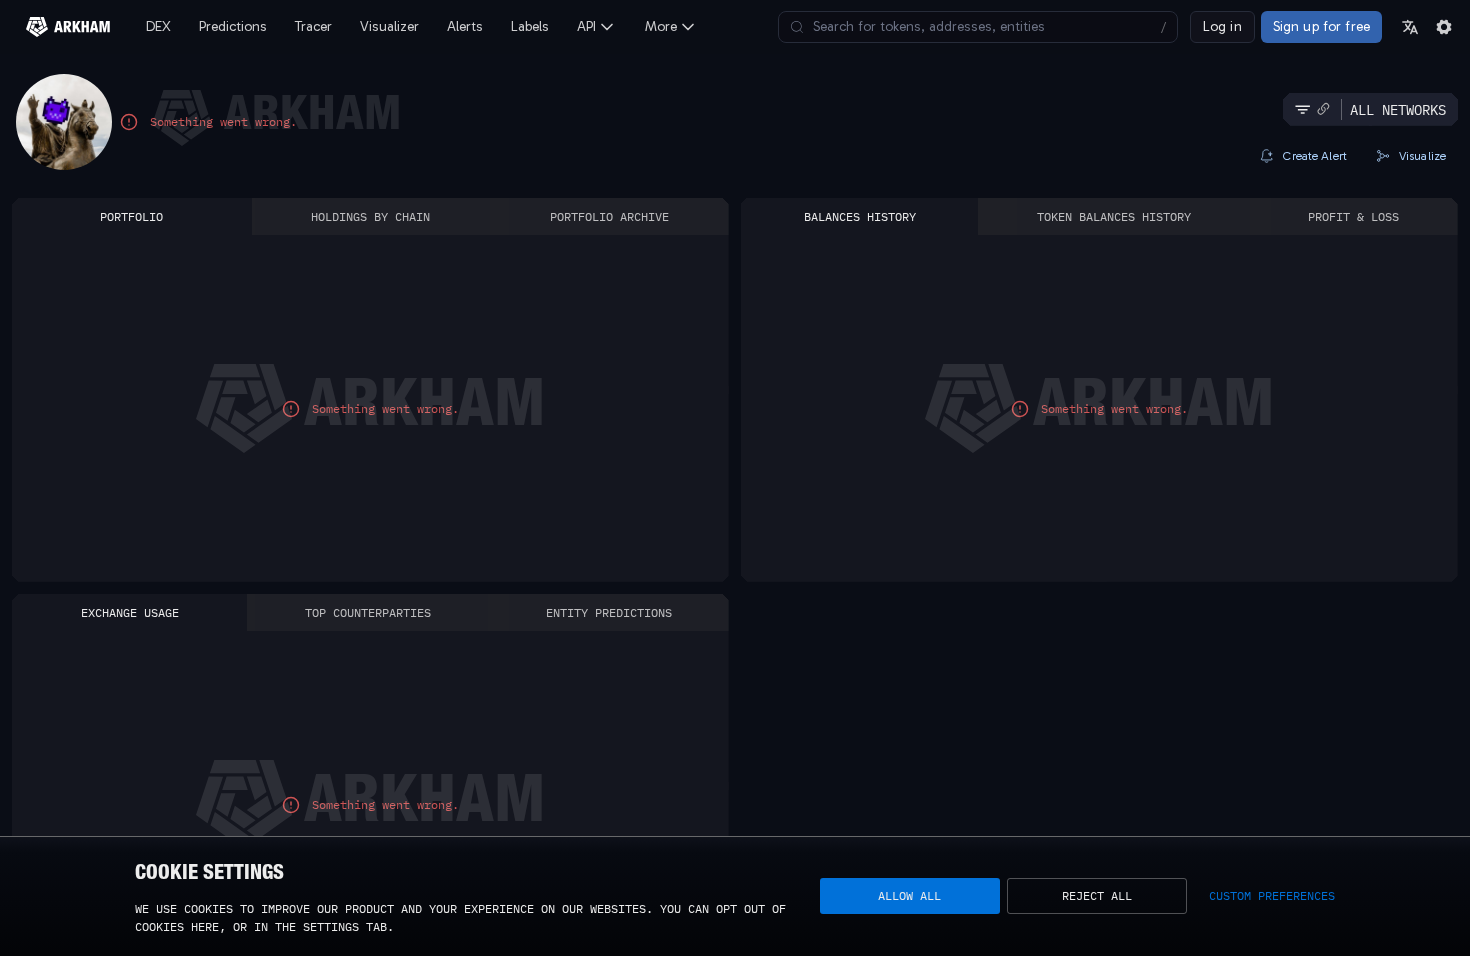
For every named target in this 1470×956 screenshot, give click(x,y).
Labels (530, 26)
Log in (1222, 26)
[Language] (1410, 27)
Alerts (465, 26)
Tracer (313, 26)
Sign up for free (1321, 26)
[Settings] (1444, 27)
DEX (158, 26)
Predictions (233, 26)
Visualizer (389, 26)
